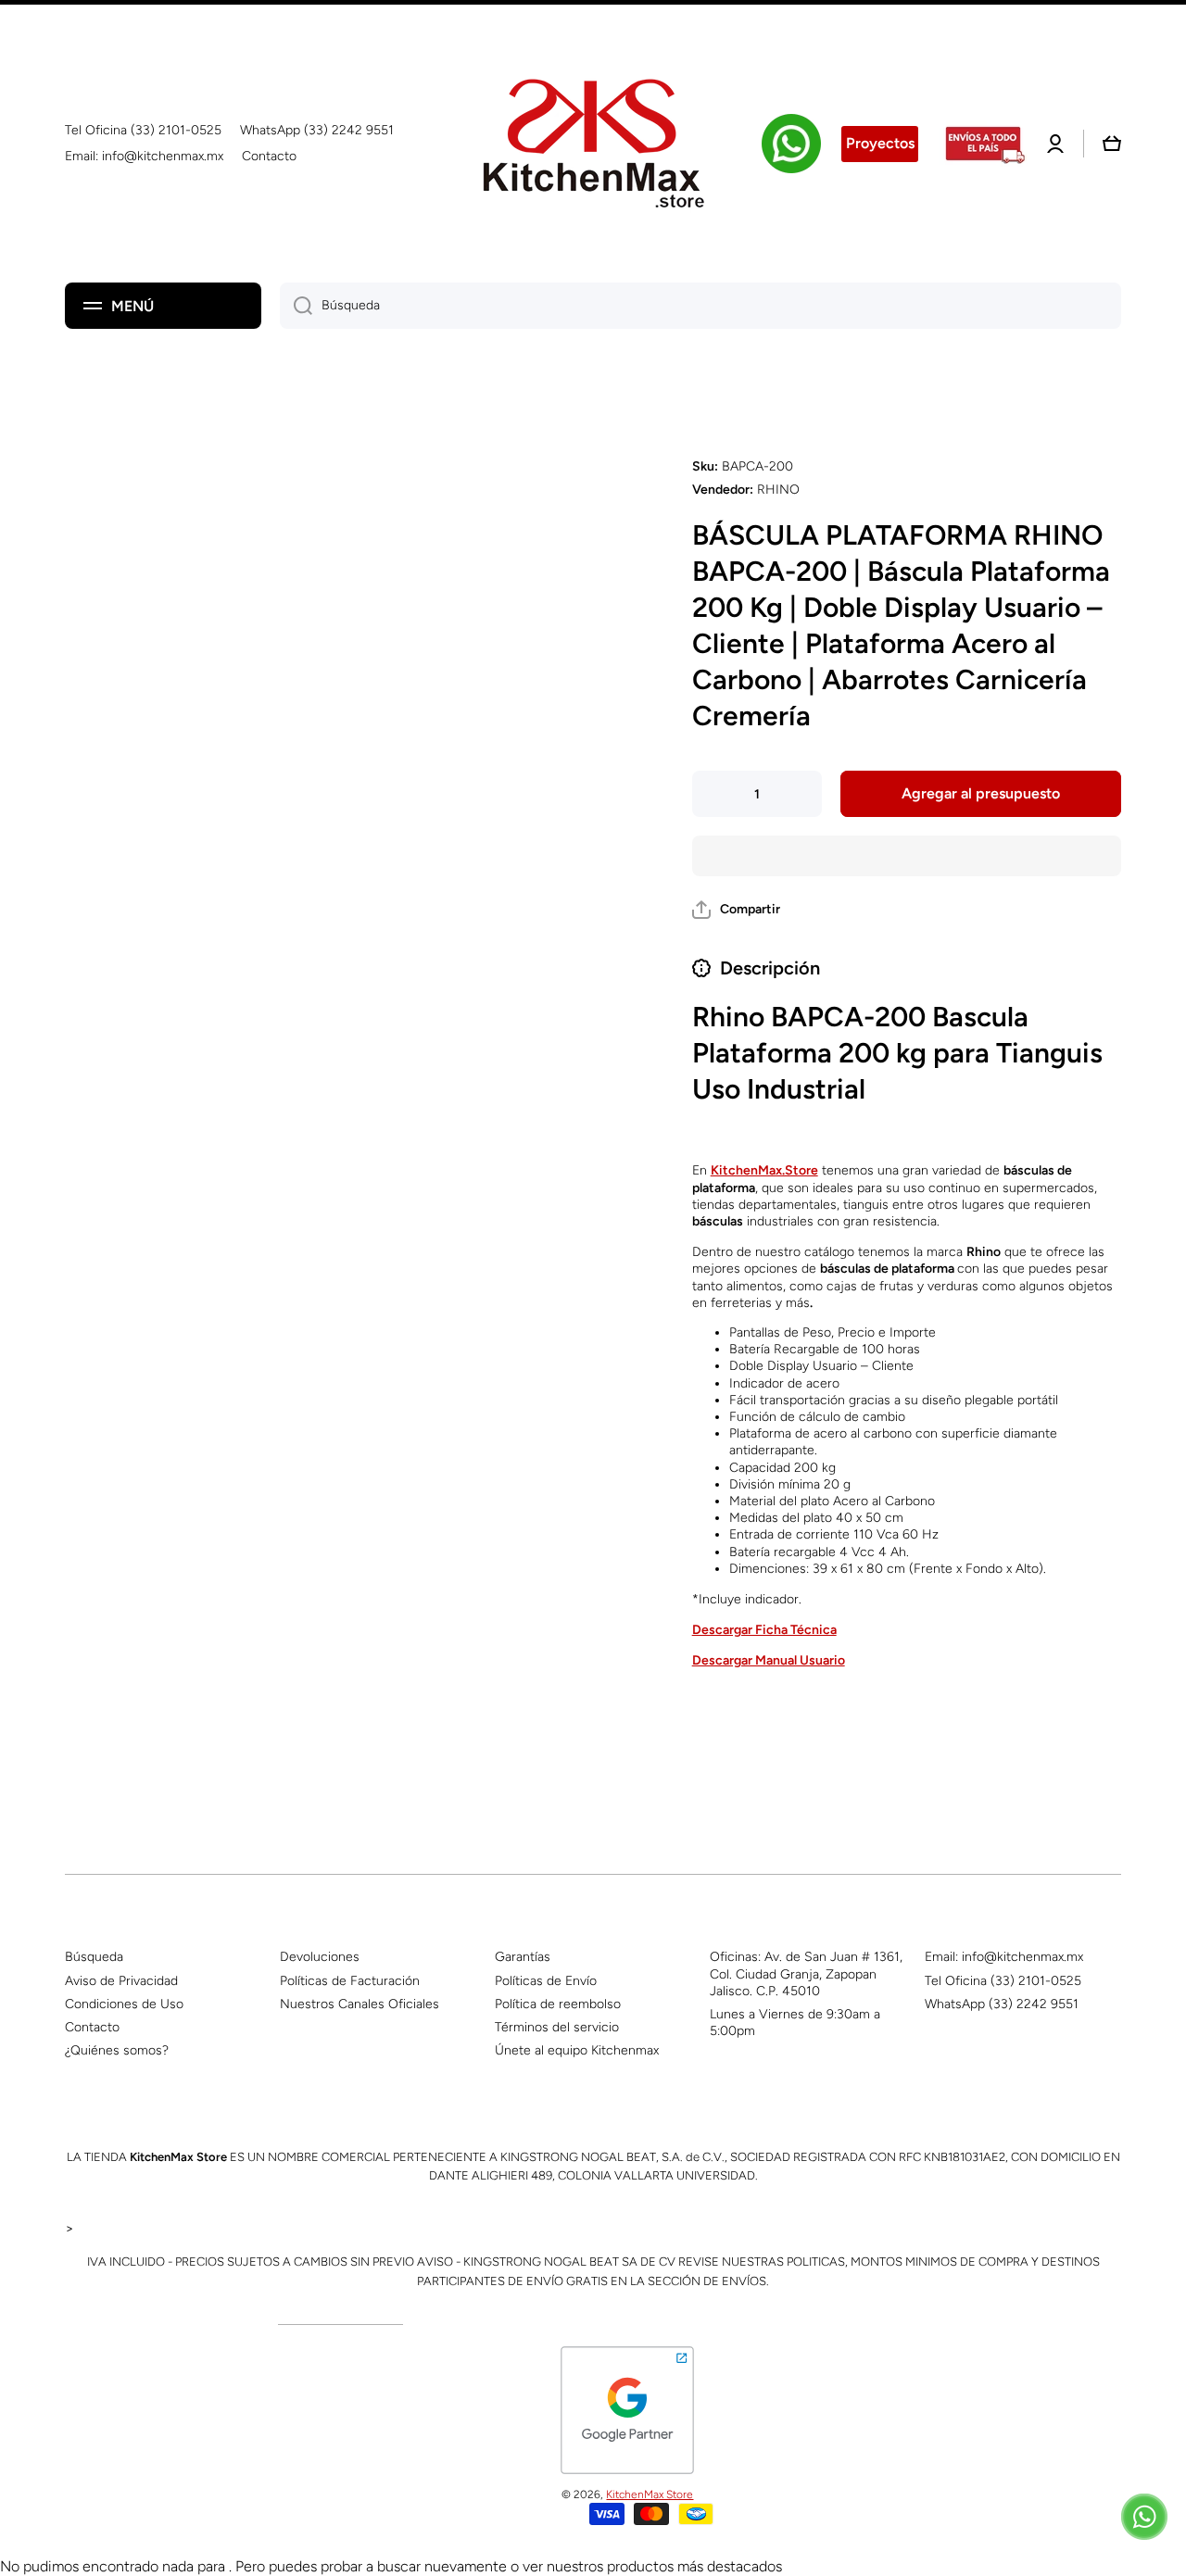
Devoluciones (320, 1957)
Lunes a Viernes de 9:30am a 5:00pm (795, 2023)
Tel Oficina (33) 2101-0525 (1003, 1981)
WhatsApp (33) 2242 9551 (1002, 2004)
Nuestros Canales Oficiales (360, 2004)
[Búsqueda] (296, 306)
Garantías (523, 1957)
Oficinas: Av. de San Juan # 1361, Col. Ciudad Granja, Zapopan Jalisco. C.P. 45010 (806, 1973)
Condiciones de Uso (124, 2004)
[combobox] (700, 306)
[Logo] (593, 144)
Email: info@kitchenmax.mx (1004, 1957)
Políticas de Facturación (350, 1981)
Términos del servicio (557, 2027)
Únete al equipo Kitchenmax (577, 2050)
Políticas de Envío (546, 1981)
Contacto (92, 2027)
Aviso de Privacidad (121, 1981)
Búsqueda (94, 1957)
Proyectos (880, 143)
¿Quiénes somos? (117, 2050)
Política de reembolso (558, 2004)
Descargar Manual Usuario (769, 1660)
